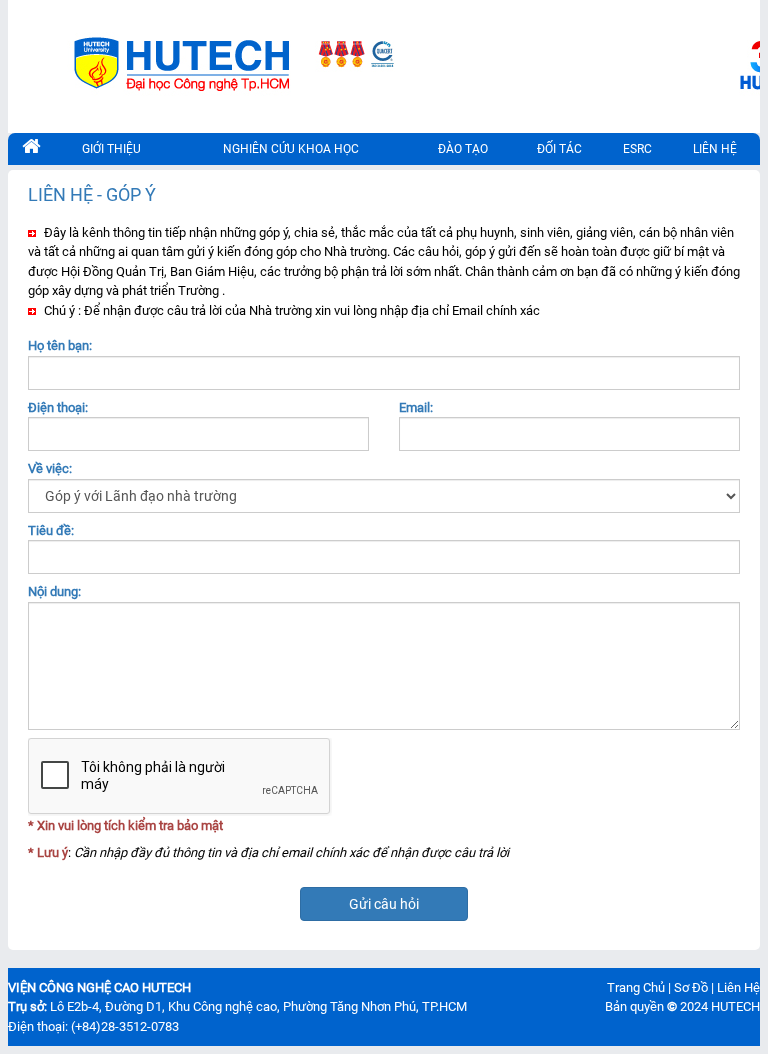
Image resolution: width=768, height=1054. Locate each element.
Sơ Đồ (691, 987)
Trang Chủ (636, 987)
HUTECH (735, 1006)
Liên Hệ (738, 987)
